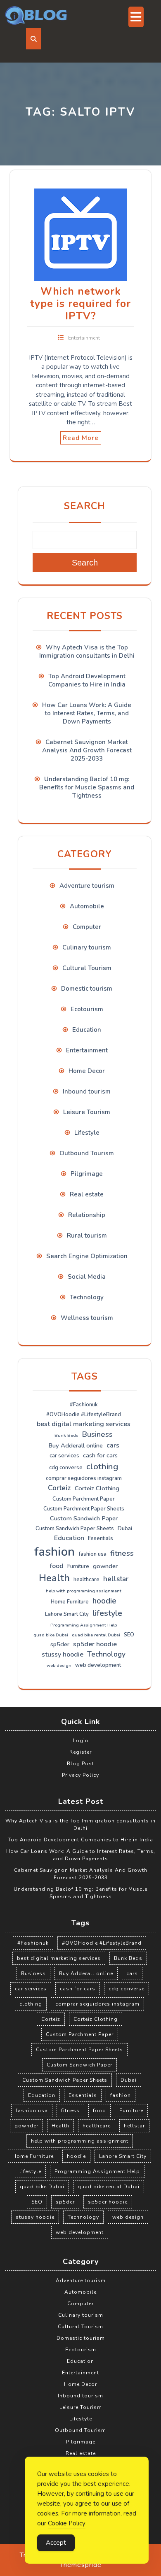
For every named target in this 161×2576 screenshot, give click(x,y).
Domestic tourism (87, 989)
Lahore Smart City (67, 1614)
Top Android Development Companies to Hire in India (87, 680)
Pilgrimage (87, 1174)
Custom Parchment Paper (84, 1499)
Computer (87, 927)
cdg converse (66, 1468)
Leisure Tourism (87, 1112)
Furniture (78, 1566)
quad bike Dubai (51, 1635)
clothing (102, 1466)
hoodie (104, 1601)
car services (64, 1456)
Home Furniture (70, 1602)
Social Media (87, 1277)
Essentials (101, 1538)
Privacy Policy (80, 1775)
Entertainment (84, 338)
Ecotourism (87, 1009)
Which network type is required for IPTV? (80, 304)
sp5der (60, 1644)
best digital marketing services (84, 1424)
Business (97, 1434)
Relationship (87, 1215)
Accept (56, 2543)
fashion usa (92, 1554)
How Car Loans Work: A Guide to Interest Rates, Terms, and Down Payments (87, 713)
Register (80, 1752)
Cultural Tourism (87, 968)
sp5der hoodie (95, 1644)
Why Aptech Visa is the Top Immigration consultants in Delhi (87, 652)
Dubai (125, 1529)
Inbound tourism (87, 1091)
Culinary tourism (87, 947)
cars (113, 1445)
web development (98, 1665)
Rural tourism (87, 1236)
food (57, 1566)
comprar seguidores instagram (84, 1478)
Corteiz (59, 1488)
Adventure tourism (87, 886)
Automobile (87, 906)
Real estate (87, 1194)
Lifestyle (87, 1133)
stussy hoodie (63, 1655)
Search (85, 506)
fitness (122, 1553)
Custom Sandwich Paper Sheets (75, 1529)
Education (87, 1030)
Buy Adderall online (76, 1445)
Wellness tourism (87, 1318)
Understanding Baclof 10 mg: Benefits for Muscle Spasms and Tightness (87, 787)
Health (54, 1578)
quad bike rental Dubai (96, 1635)
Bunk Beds (66, 1435)
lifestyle (107, 1613)
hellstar (116, 1579)
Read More (81, 438)
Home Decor (87, 1071)
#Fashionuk (84, 1405)
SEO (129, 1635)
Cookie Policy (67, 2523)
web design (59, 1665)
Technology (87, 1297)
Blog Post (80, 1764)
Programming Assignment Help (84, 1625)
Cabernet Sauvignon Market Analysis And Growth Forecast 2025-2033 (87, 750)
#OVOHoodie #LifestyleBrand (84, 1415)
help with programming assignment (84, 1591)
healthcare (86, 1580)
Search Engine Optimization (87, 1256)
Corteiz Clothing (97, 1488)
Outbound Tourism (87, 1153)
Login (81, 1741)
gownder (105, 1566)
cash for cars (100, 1455)
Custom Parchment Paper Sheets (84, 1509)
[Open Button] (136, 17)
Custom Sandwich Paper (84, 1518)
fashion (54, 1552)
